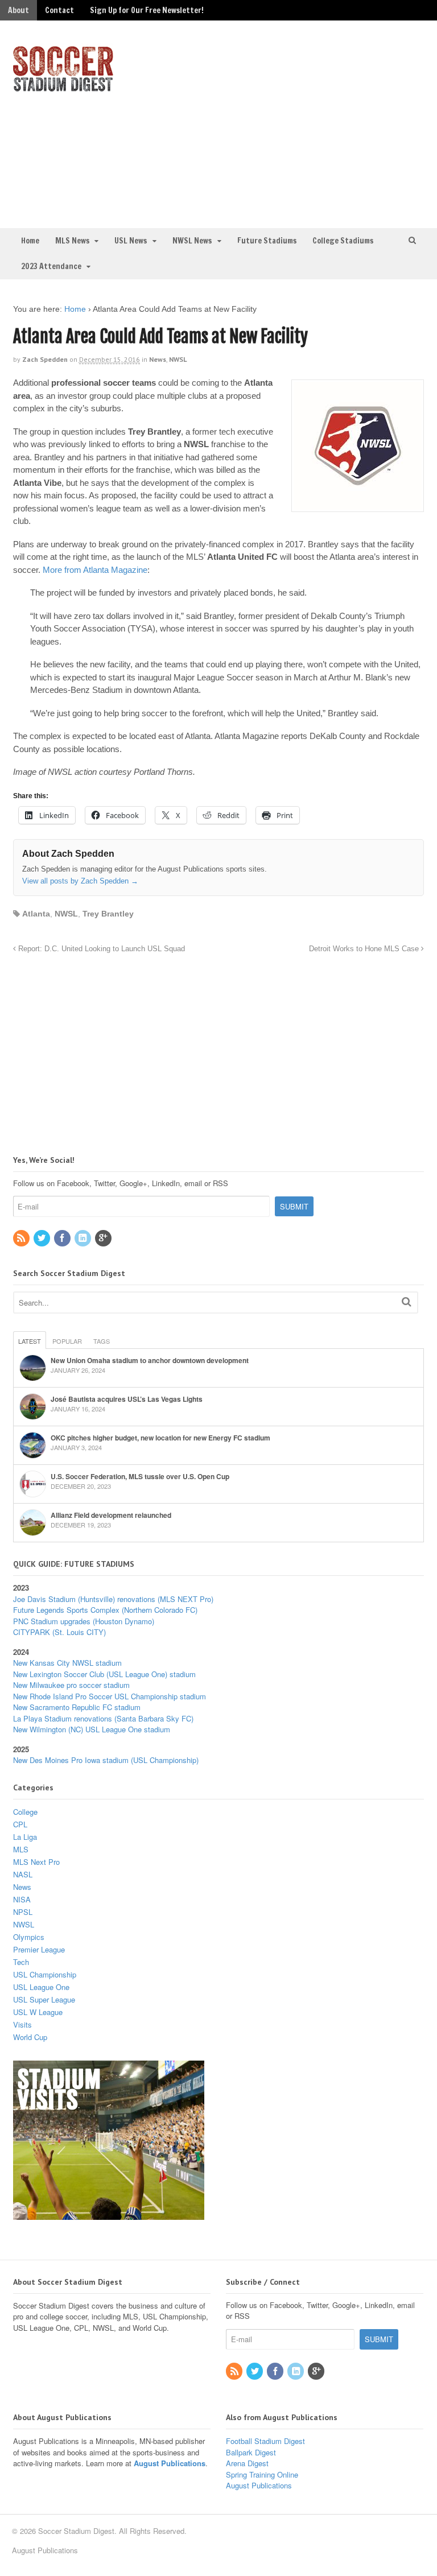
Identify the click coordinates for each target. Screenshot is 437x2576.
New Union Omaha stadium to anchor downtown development (150, 1360)
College (25, 1812)
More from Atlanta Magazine (95, 570)
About (18, 10)
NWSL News (192, 241)
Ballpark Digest (251, 2452)
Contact (59, 10)
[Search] (407, 1301)
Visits (22, 2024)
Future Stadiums (267, 241)
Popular (67, 1341)
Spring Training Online (262, 2474)
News (158, 359)
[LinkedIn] (84, 1238)
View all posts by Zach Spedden (80, 881)
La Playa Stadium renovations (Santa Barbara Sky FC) (103, 1718)
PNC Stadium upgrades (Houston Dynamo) (84, 1621)
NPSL (23, 1912)
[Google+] (104, 1238)
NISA (22, 1899)
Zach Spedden (45, 359)
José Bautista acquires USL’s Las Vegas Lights (127, 1399)
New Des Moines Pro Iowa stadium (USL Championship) (106, 1760)
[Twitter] (43, 1238)
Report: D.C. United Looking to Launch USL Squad (100, 949)
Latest (30, 1341)
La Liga (25, 1837)
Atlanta (36, 914)
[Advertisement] (329, 123)
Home (30, 241)
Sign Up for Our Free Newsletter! (147, 10)
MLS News (72, 241)
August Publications (170, 2463)
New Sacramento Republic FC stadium (77, 1707)
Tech (21, 1962)
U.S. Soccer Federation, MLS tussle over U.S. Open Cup (140, 1476)
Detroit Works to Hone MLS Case (365, 949)
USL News (131, 241)
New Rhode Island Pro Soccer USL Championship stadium (110, 1696)
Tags (102, 1341)
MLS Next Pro (36, 1862)
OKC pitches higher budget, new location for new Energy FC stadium (160, 1438)
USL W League (38, 2012)
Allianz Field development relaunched (111, 1515)
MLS (21, 1849)
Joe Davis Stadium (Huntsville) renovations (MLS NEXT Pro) (113, 1599)
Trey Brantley (108, 914)
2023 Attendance (51, 266)
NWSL (178, 359)
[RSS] (22, 1238)
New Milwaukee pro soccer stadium (71, 1685)
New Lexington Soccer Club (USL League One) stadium (104, 1674)
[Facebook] (63, 1238)
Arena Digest (247, 2463)
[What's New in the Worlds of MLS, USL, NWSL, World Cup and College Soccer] (63, 88)
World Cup (30, 2037)
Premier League (39, 1949)
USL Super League (44, 1999)
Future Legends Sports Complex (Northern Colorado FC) (105, 1610)
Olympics (29, 1937)
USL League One (41, 1987)
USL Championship (45, 1974)
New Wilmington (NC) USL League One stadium (92, 1729)
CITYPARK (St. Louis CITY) (59, 1632)
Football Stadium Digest (265, 2441)
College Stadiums (343, 241)
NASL (23, 1874)
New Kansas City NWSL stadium (67, 1663)
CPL (20, 1824)
